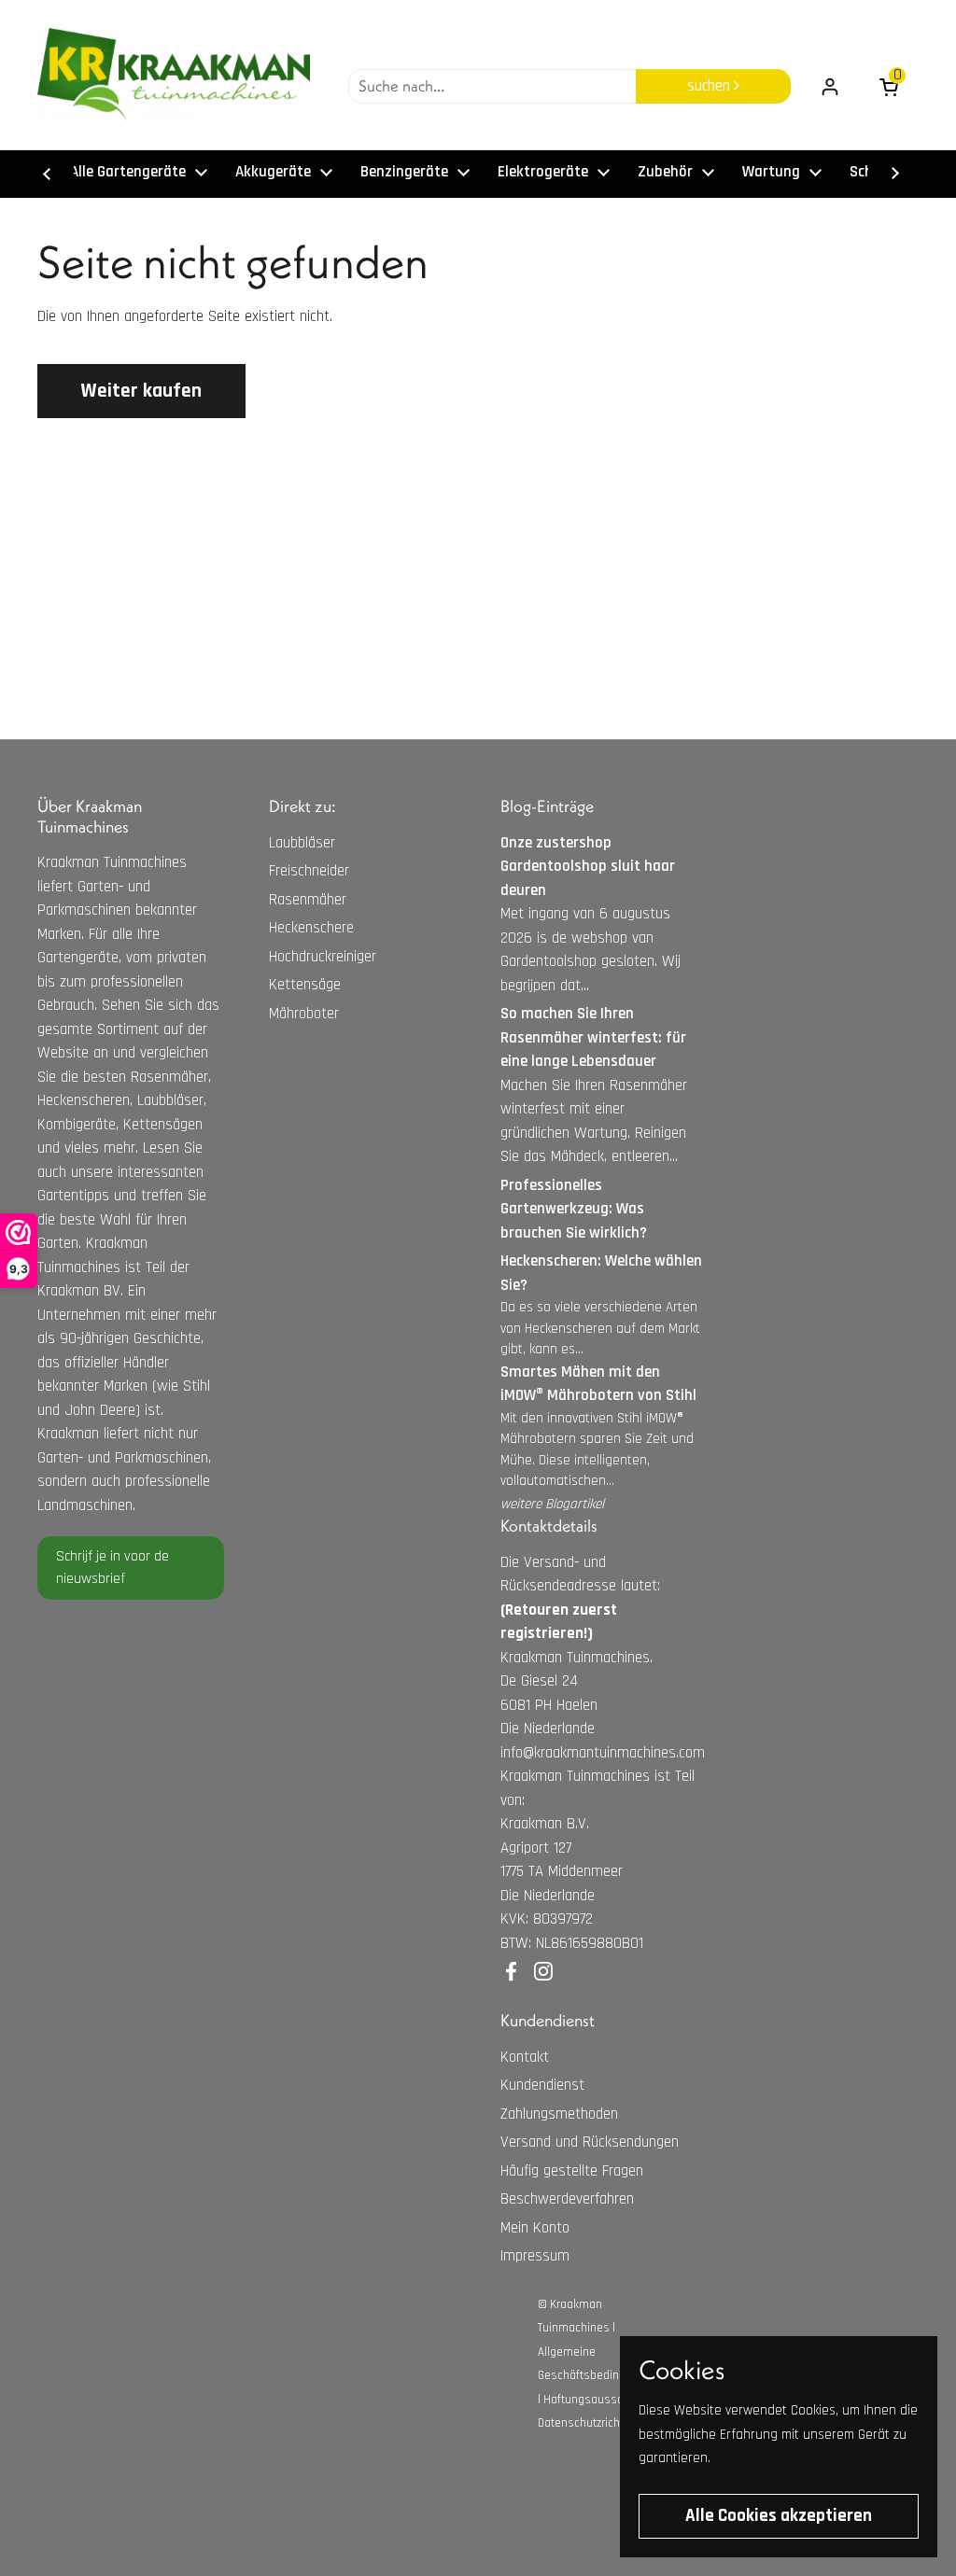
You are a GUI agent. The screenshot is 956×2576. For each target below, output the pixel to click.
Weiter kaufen (141, 391)
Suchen (710, 86)
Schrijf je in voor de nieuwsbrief (112, 1568)
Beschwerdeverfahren (567, 2199)
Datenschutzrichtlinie (591, 2423)
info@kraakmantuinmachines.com (603, 1753)
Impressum (535, 2256)
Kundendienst (542, 2085)
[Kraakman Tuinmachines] (174, 75)
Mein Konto (535, 2228)
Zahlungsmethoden (559, 2114)
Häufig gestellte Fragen (572, 2171)
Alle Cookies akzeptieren (779, 2516)
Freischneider (309, 871)
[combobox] (492, 87)
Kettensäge (305, 985)
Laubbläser (302, 843)
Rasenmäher (308, 900)
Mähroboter (304, 1014)
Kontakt (525, 2057)
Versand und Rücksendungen (590, 2142)
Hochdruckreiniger (323, 957)
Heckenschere (311, 928)
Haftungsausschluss (597, 2400)
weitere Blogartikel (552, 1504)
